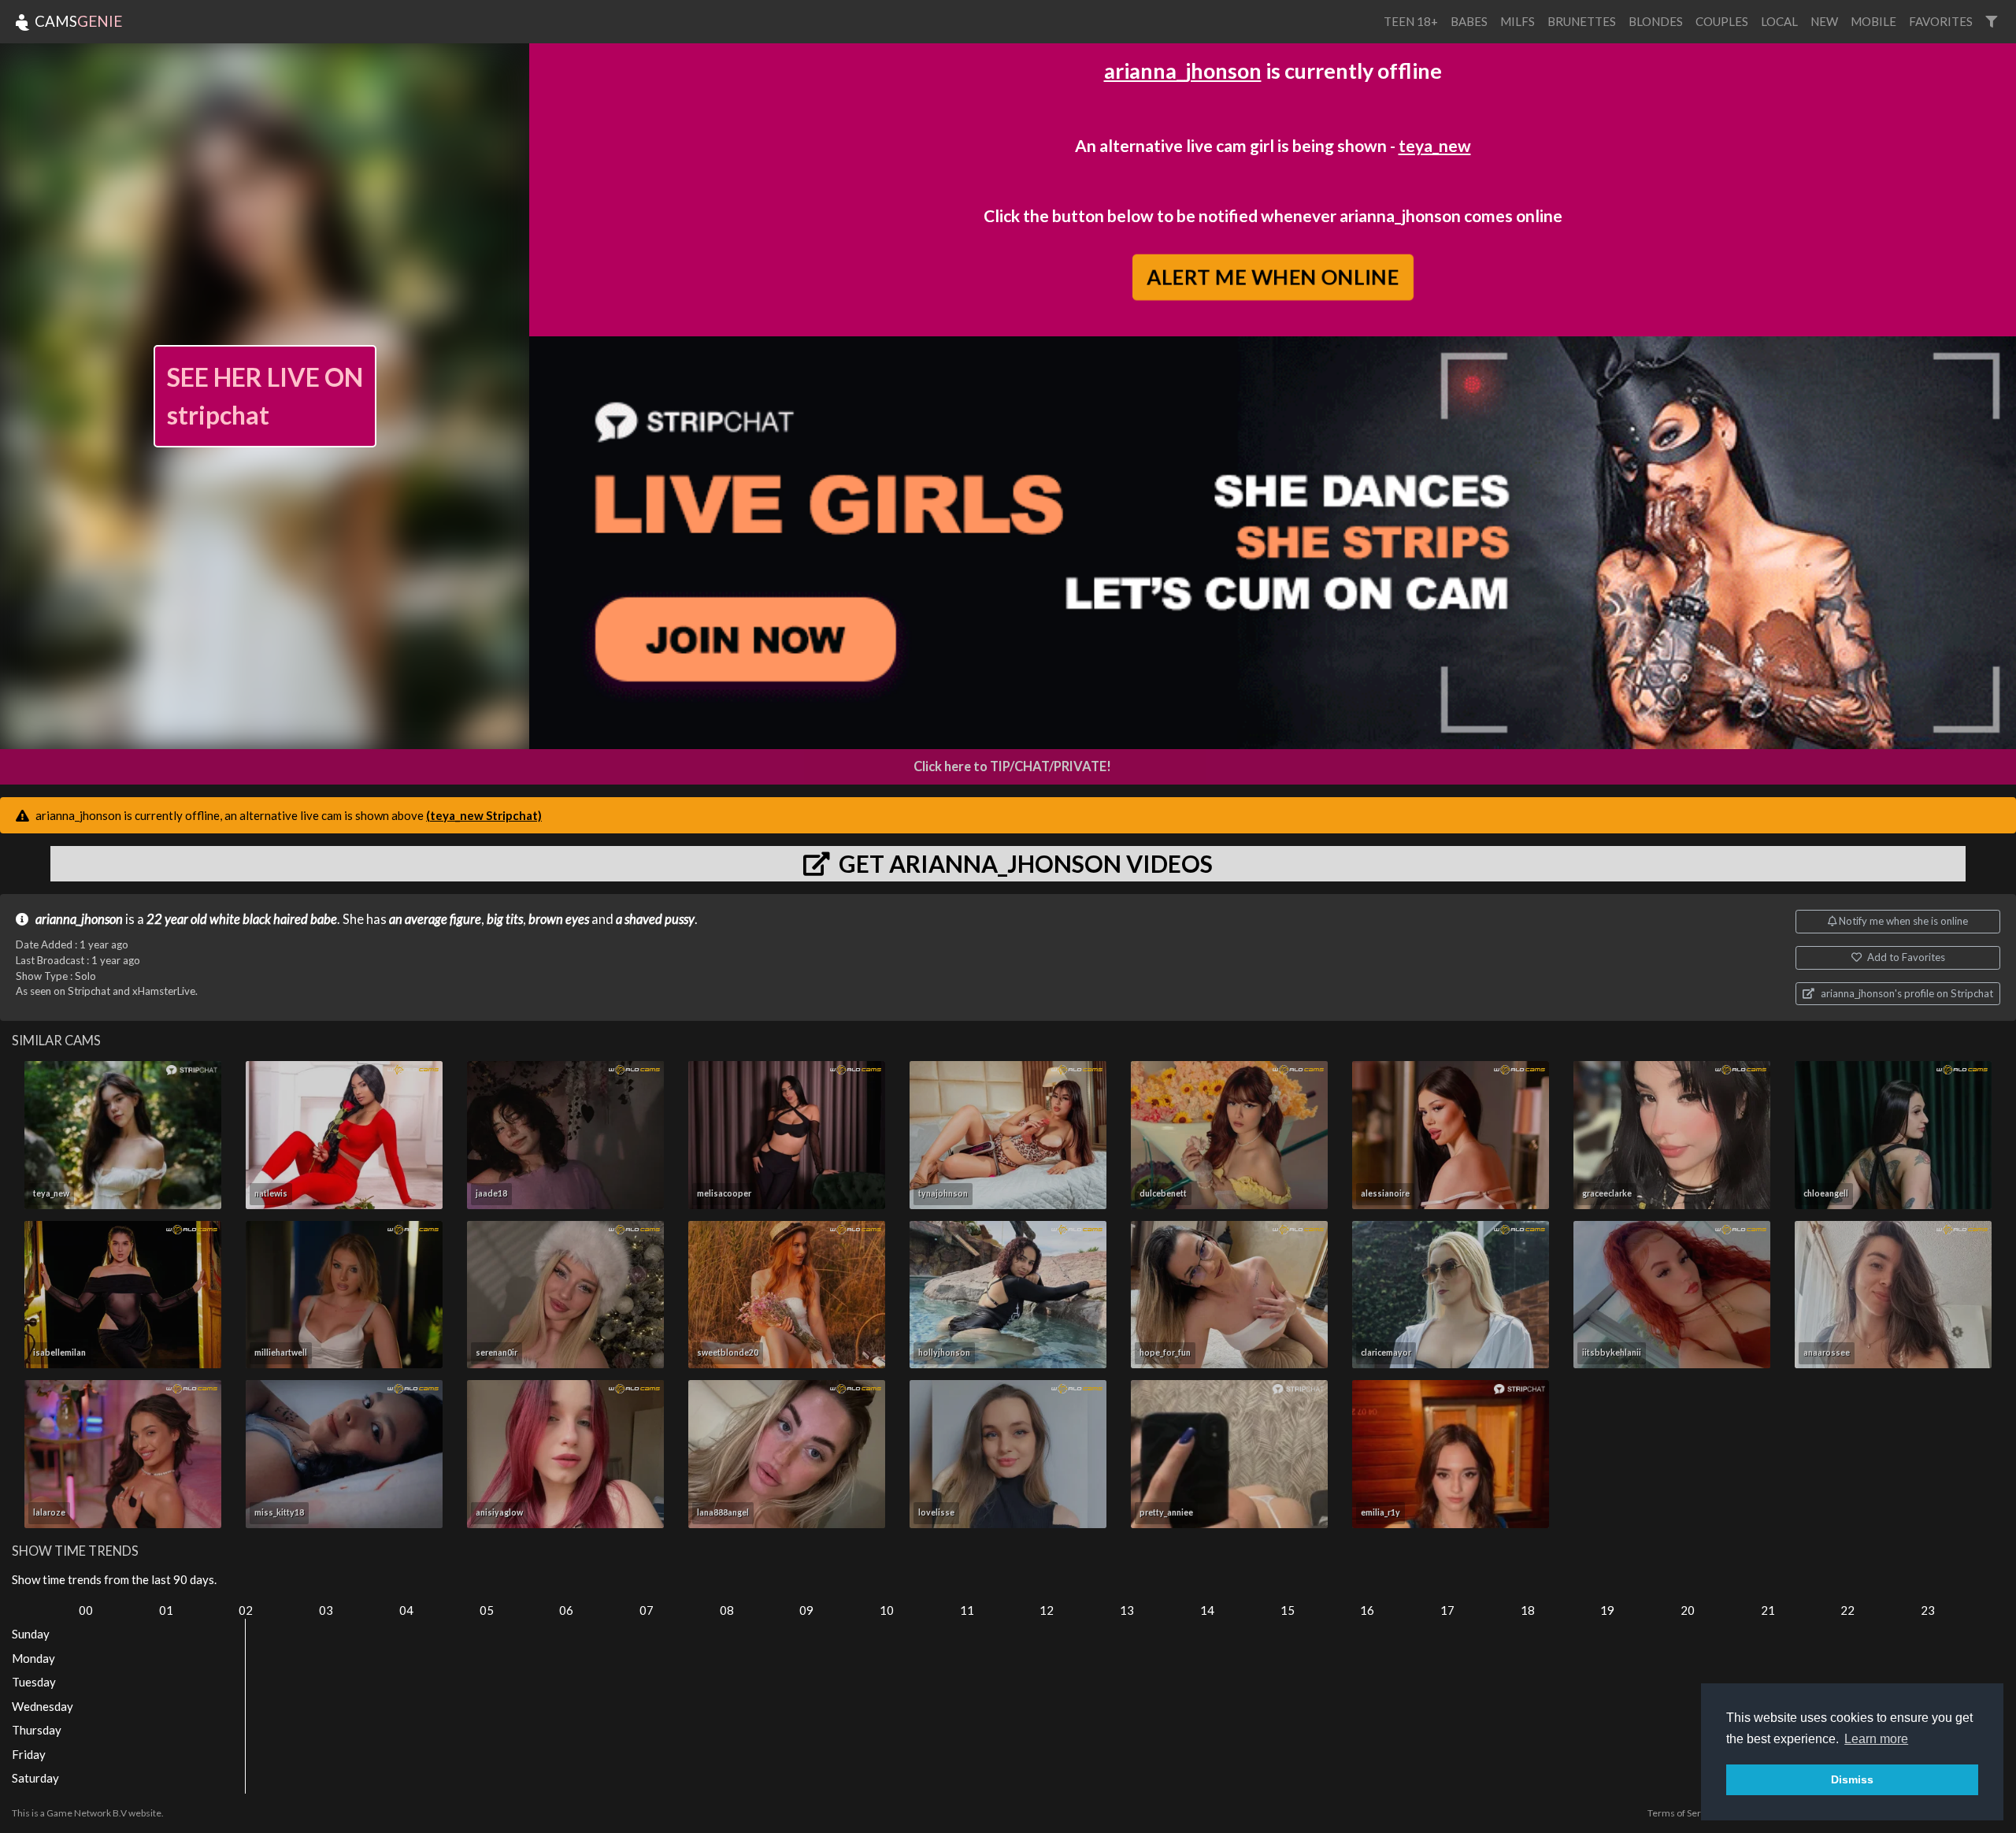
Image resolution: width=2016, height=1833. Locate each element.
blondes (1656, 21)
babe (324, 919)
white (225, 919)
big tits (505, 919)
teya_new (1435, 145)
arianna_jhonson (1183, 70)
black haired (275, 919)
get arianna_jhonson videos (1023, 863)
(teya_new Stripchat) (484, 815)
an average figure (435, 919)
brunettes (1582, 21)
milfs (1518, 21)
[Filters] (1991, 22)
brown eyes (559, 919)
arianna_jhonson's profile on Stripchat (1906, 993)
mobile (1873, 21)
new (1824, 21)
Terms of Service (1683, 1813)
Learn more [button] (1876, 1739)
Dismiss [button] (1852, 1779)
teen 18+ (1411, 21)
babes (1469, 21)
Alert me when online (1272, 277)
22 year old (177, 919)
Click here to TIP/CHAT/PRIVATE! (1012, 766)
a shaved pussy (655, 919)
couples (1722, 21)
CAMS (77, 21)
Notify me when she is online (1902, 921)
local (1779, 21)
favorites (1941, 21)
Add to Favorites (1905, 957)
